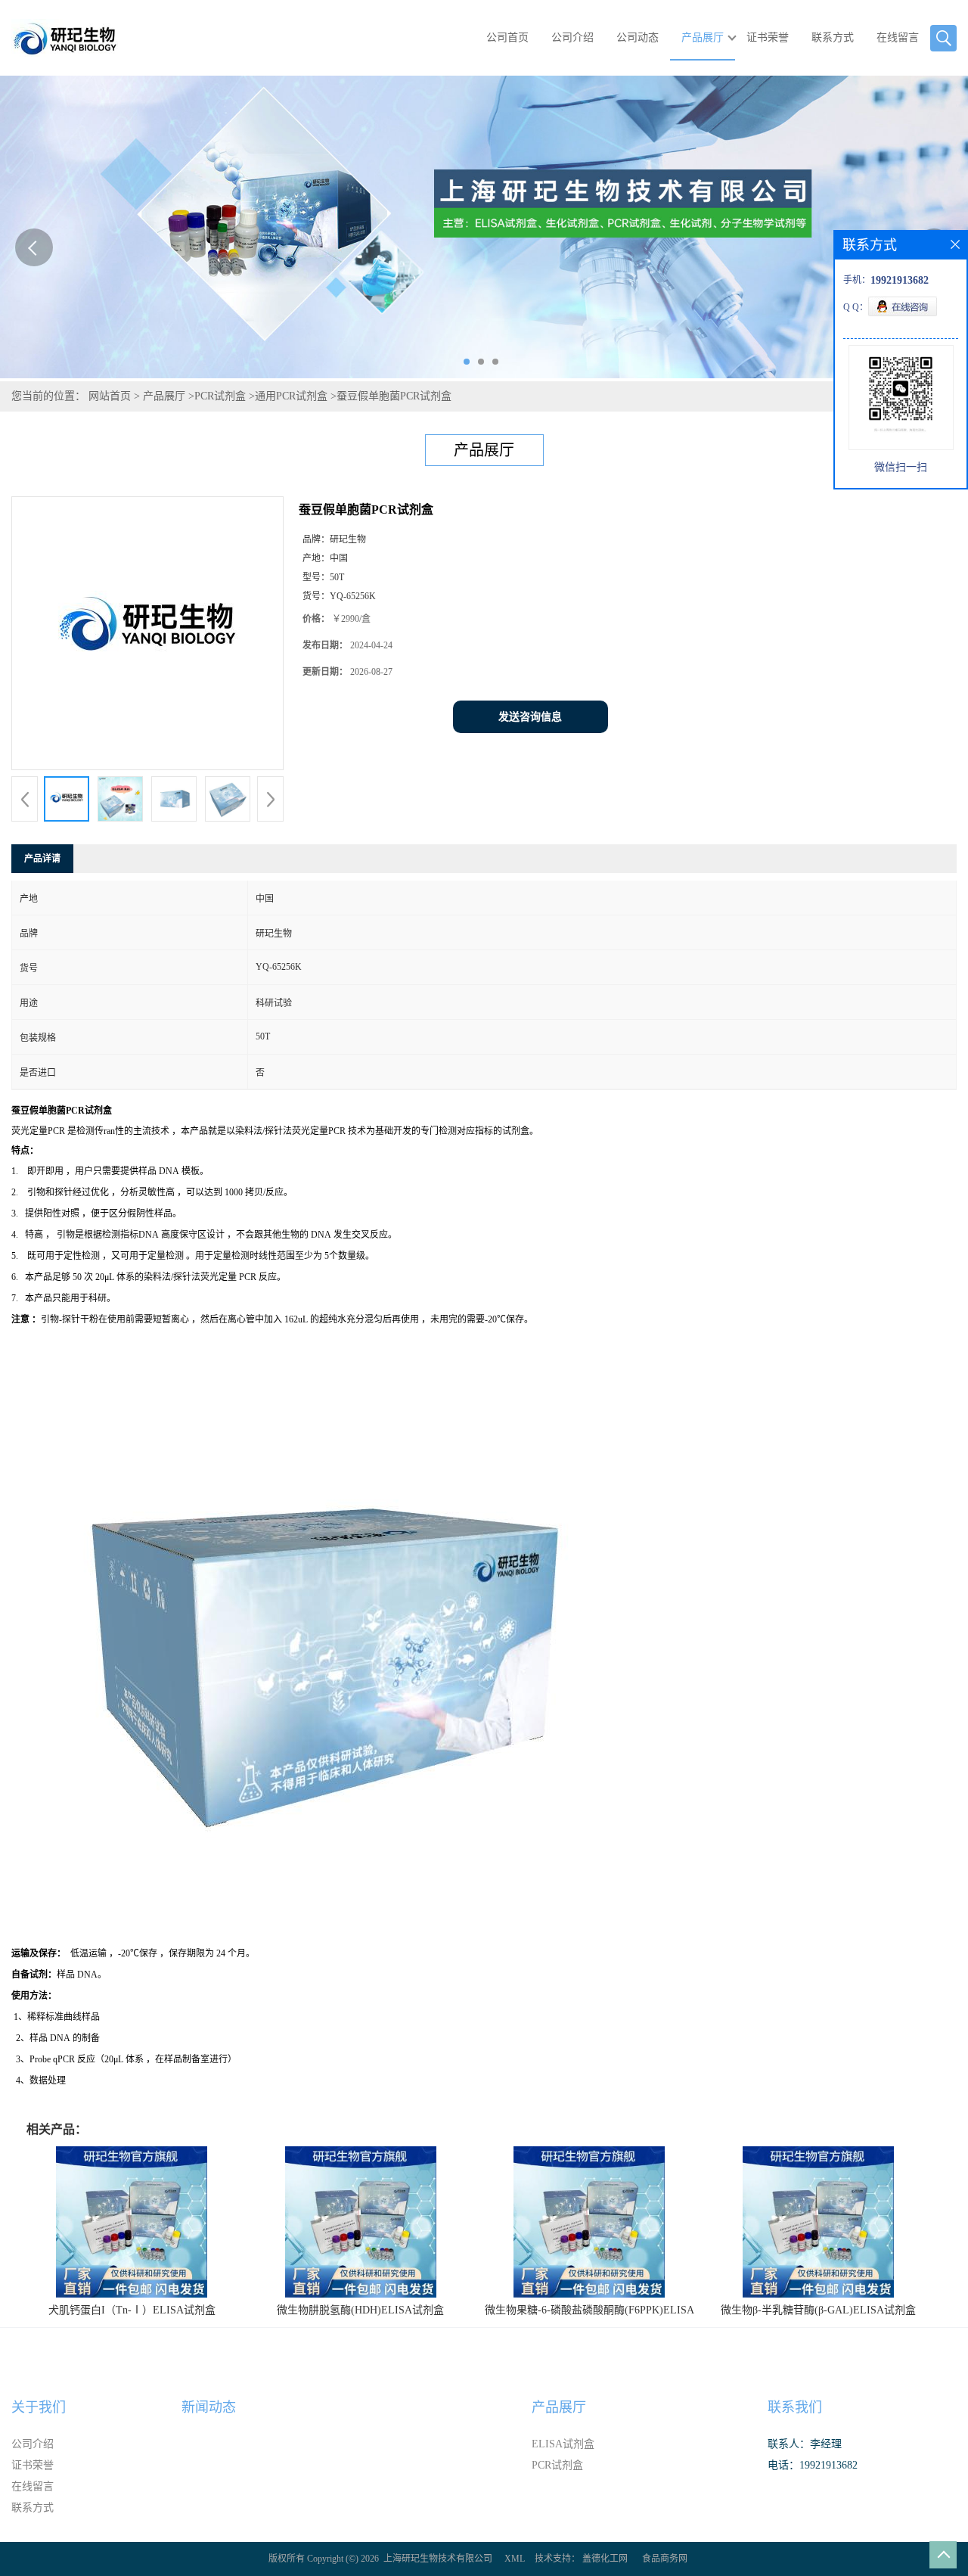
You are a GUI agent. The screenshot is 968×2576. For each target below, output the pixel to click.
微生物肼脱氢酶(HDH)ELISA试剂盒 (360, 2310)
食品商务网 (665, 2559)
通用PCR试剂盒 (291, 396)
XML (515, 2559)
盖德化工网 (605, 2559)
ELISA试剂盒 (563, 2444)
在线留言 (898, 37)
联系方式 (833, 37)
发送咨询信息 (530, 717)
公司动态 (638, 37)
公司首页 (507, 37)
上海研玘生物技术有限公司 (438, 2559)
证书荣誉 (768, 37)
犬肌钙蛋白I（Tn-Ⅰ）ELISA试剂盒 (132, 2310)
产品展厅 (703, 37)
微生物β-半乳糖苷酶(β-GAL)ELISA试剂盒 (818, 2310)
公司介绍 (572, 37)
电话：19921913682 (813, 2465)
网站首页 (110, 396)
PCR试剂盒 (220, 396)
